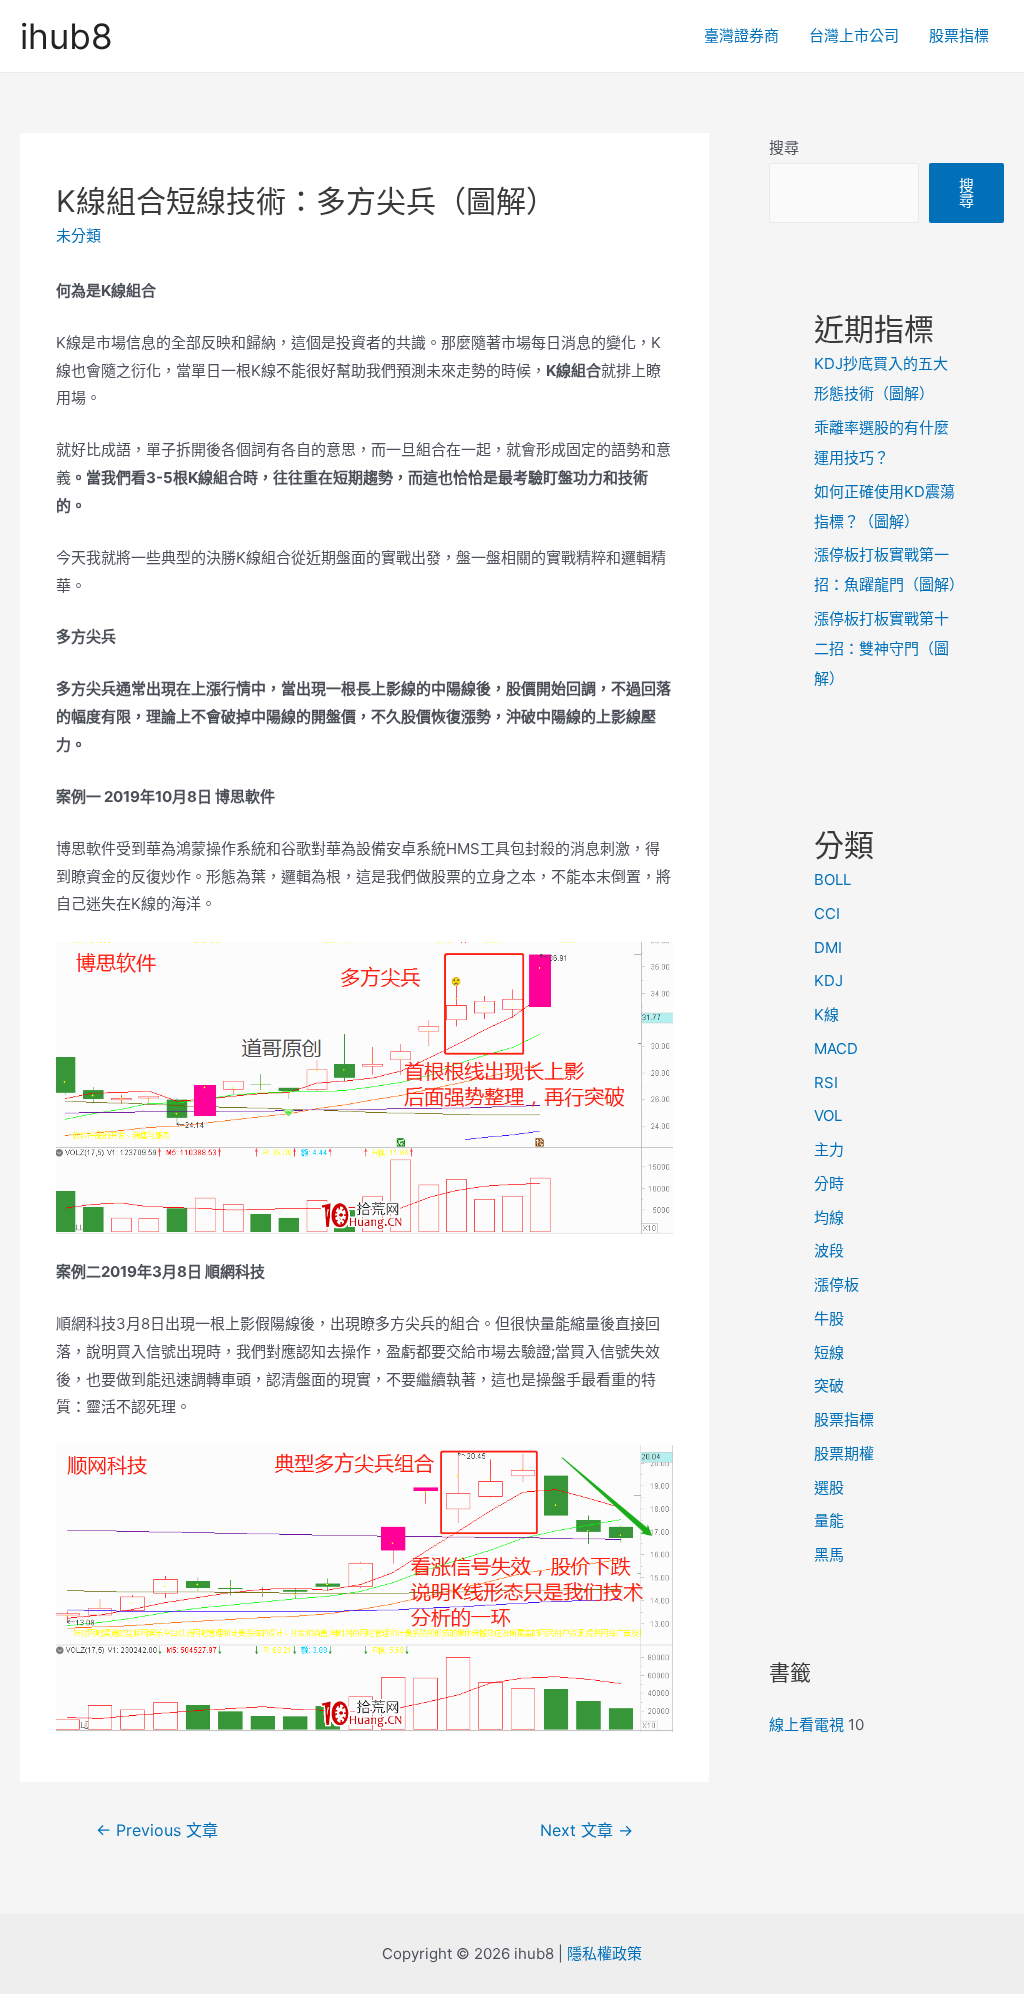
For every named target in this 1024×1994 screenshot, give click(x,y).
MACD (836, 1048)
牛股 (829, 1318)
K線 (826, 1014)
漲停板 (836, 1284)
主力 (829, 1149)
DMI (828, 947)
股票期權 (844, 1453)
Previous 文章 (157, 1830)
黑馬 (829, 1554)
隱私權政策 (604, 1953)
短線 (829, 1352)
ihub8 (66, 36)
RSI (826, 1082)
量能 (829, 1520)
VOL (828, 1115)
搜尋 (784, 147)
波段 (829, 1250)
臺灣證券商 (741, 35)
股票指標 (959, 35)
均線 (829, 1217)
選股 (829, 1487)
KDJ (828, 980)
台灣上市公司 (854, 35)
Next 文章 (586, 1830)
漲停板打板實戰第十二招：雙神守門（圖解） (881, 648)
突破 (829, 1385)
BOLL (832, 879)
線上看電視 (806, 1724)
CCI (827, 913)
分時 (829, 1183)
